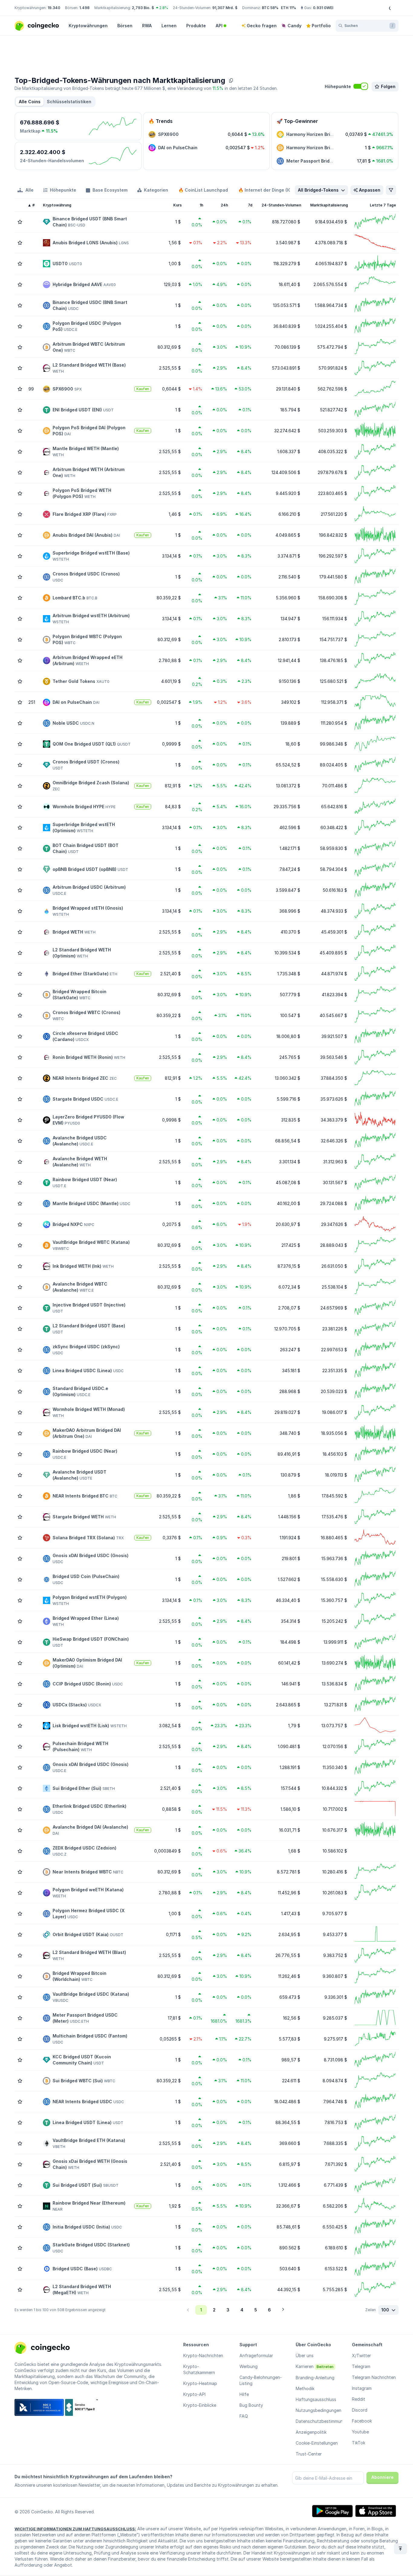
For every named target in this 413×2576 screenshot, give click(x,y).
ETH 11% (288, 8)
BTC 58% (270, 8)
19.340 (54, 8)
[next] (283, 2310)
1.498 (84, 8)
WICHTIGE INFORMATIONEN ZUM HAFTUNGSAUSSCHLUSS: (75, 2529)
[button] (69, 102)
